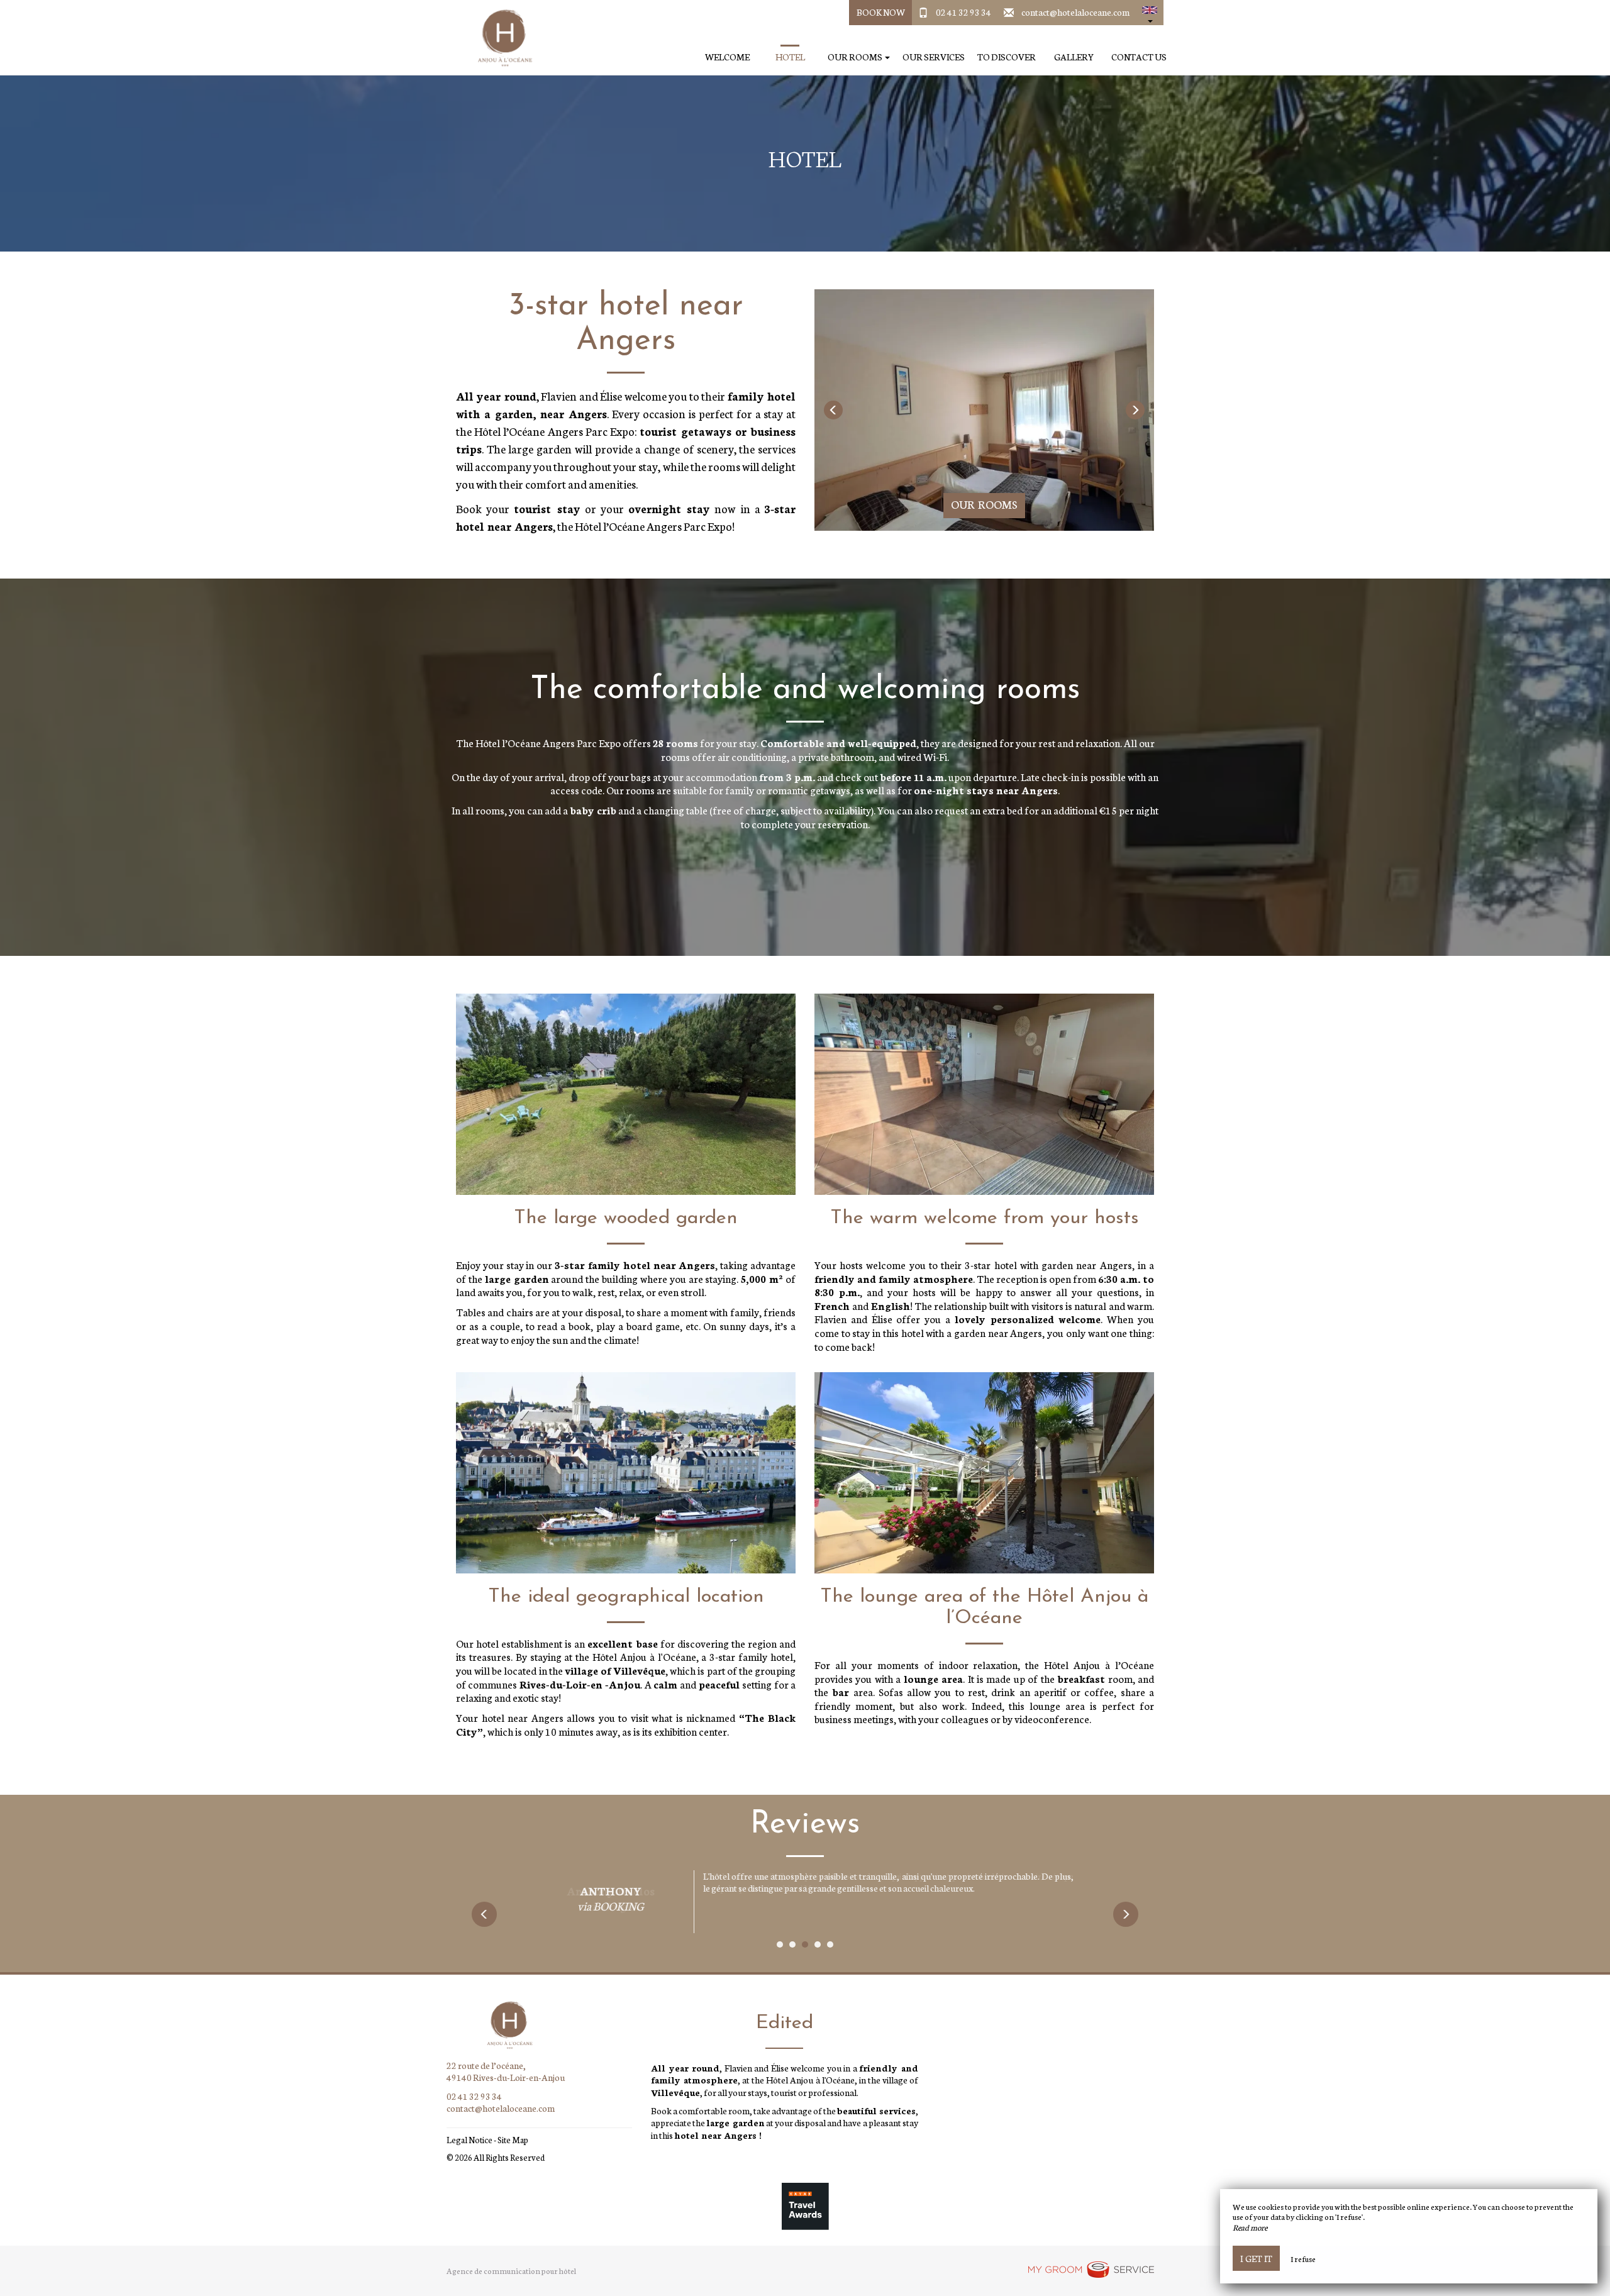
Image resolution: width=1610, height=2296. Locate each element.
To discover (1007, 57)
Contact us (1139, 57)
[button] (1150, 13)
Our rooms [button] (856, 57)
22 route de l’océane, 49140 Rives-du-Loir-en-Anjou (506, 2071)
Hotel (790, 57)
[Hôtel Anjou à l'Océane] (500, 38)
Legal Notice (469, 2140)
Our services (934, 57)
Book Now (881, 12)
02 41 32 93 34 (963, 12)
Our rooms (984, 504)
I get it (1256, 2258)
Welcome (727, 57)
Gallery (1074, 57)
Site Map (513, 2140)
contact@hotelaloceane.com (1075, 12)
